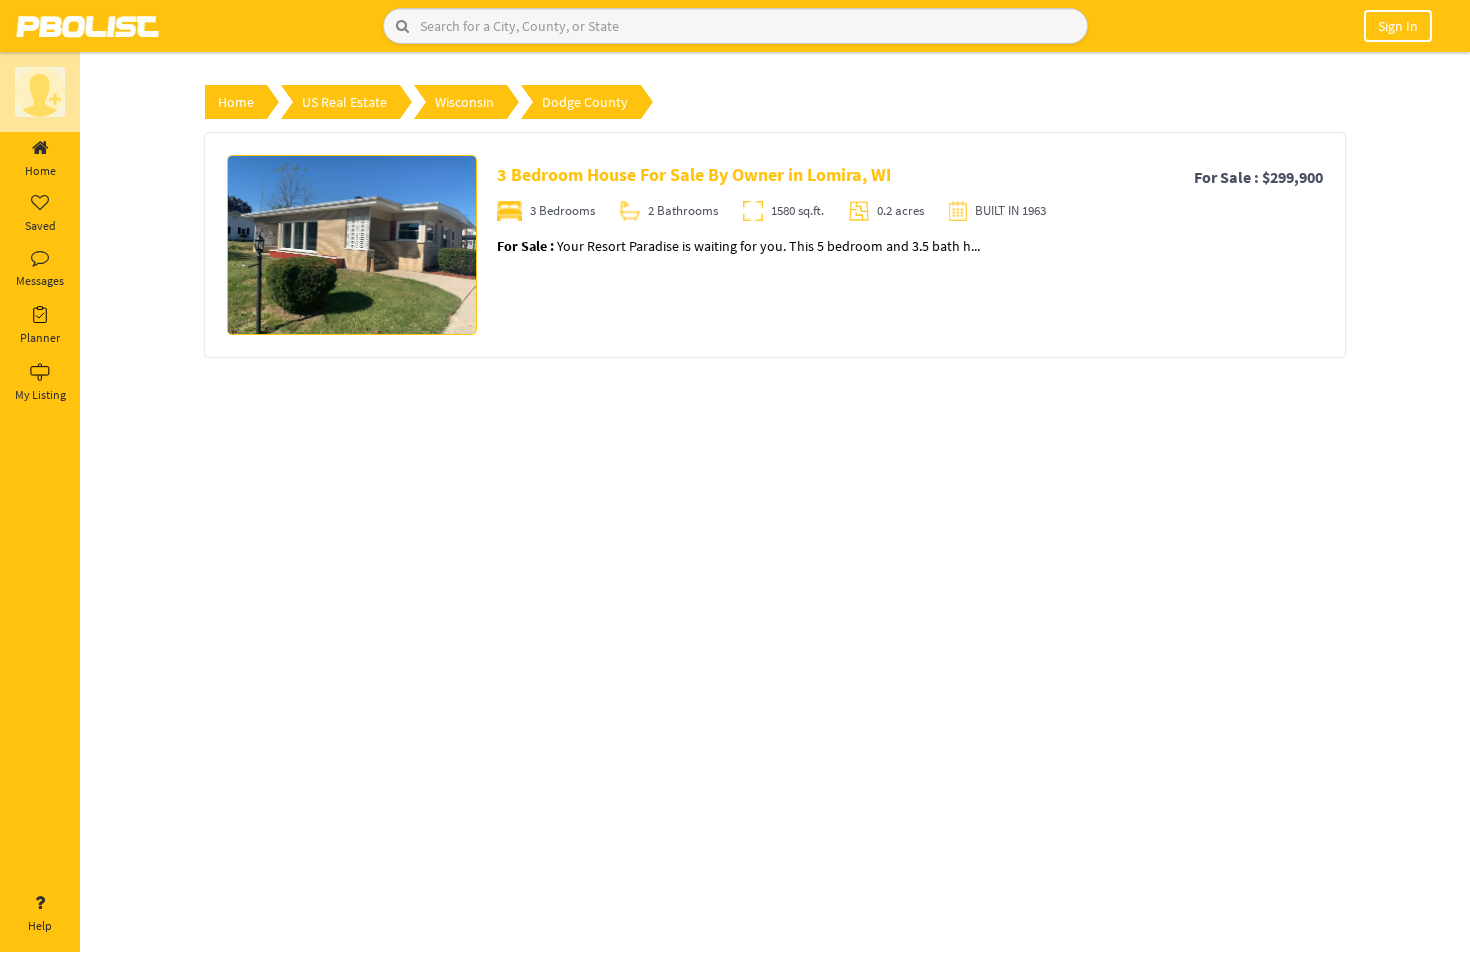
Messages (40, 280)
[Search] (402, 26)
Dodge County (585, 102)
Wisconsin (464, 102)
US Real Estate (344, 102)
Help (40, 925)
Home (40, 170)
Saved (40, 225)
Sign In (1398, 26)
